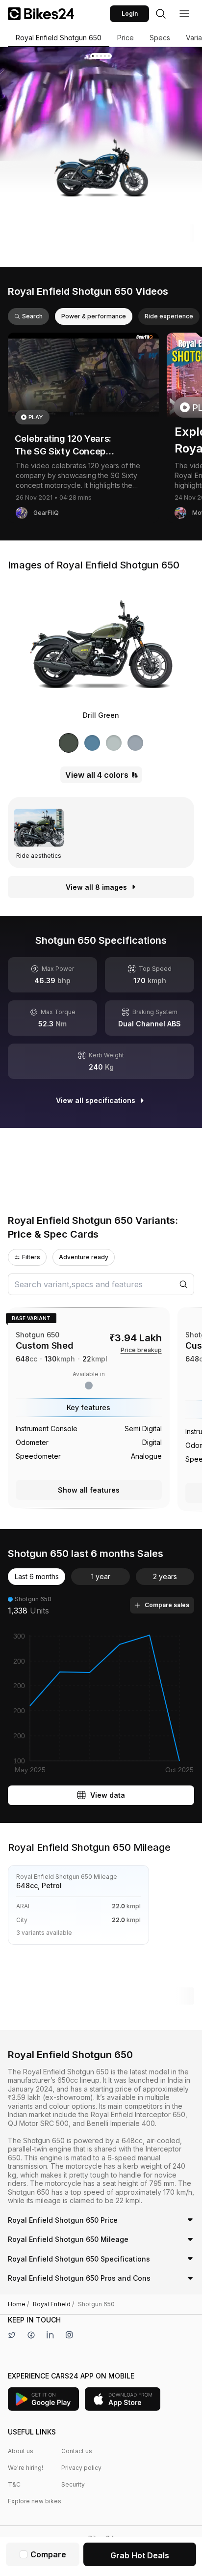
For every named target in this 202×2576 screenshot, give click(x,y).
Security (73, 2484)
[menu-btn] (184, 14)
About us (21, 2451)
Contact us (77, 2451)
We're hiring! (25, 2468)
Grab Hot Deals (140, 2555)
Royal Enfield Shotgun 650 (59, 38)
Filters (31, 1257)
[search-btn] (161, 14)
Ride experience (169, 316)
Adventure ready (84, 1257)
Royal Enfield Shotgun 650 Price (63, 2220)
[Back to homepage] (41, 14)
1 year (101, 1576)
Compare (48, 2554)
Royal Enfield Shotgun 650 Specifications (79, 2259)
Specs (160, 38)
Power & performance (94, 316)
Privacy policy (81, 2468)
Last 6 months (37, 1576)
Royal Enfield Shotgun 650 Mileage (68, 2239)
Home (18, 2304)
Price (126, 38)
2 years (165, 1576)
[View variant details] (89, 1408)
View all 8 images (96, 887)
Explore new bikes (35, 2501)
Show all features (89, 1490)
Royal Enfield (53, 2304)
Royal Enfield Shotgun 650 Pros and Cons (79, 2278)
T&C (14, 2484)
